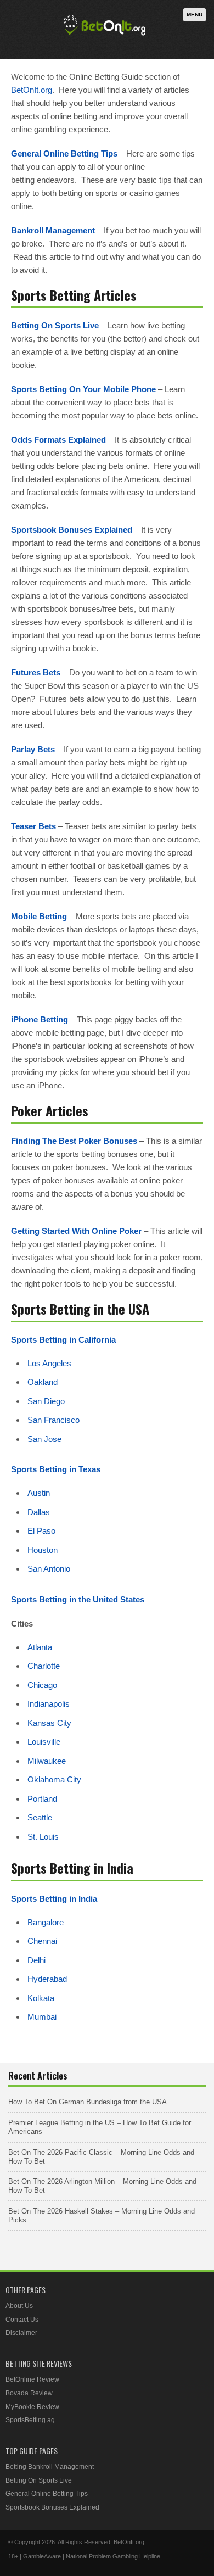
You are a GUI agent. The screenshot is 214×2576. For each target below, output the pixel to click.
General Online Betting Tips (64, 153)
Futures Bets (36, 672)
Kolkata (41, 1998)
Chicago (42, 1685)
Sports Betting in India (54, 1899)
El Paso (41, 1531)
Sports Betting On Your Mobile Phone (83, 389)
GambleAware (42, 2556)
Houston (43, 1550)
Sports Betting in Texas (56, 1469)
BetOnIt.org (32, 90)
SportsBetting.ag (30, 2420)
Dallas (39, 1512)
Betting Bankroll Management (50, 2467)
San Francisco (54, 1420)
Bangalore (46, 1922)
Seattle (40, 1817)
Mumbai (42, 2017)
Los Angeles (49, 1363)
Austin (39, 1493)
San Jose (44, 1439)
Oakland (43, 1382)
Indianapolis (49, 1704)
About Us (19, 2306)
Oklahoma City (54, 1779)
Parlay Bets (33, 749)
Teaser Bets (33, 826)
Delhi (36, 1960)
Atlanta (40, 1647)
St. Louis (43, 1837)
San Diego (46, 1401)
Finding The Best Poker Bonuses (74, 1141)
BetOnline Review (32, 2379)
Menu (195, 15)
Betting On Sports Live (55, 325)
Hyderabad (47, 1979)
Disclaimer (21, 2333)
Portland (42, 1799)
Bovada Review (29, 2393)
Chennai (42, 1941)
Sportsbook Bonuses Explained (72, 530)
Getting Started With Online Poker (76, 1231)
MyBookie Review (32, 2407)
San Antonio (49, 1569)
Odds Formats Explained (58, 440)
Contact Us (22, 2320)
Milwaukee (47, 1761)
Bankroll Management (53, 230)
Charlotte (44, 1666)
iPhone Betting (40, 1019)
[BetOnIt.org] (105, 37)
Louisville (44, 1742)
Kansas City (49, 1723)
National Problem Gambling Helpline (113, 2556)
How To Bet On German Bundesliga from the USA (88, 2102)
